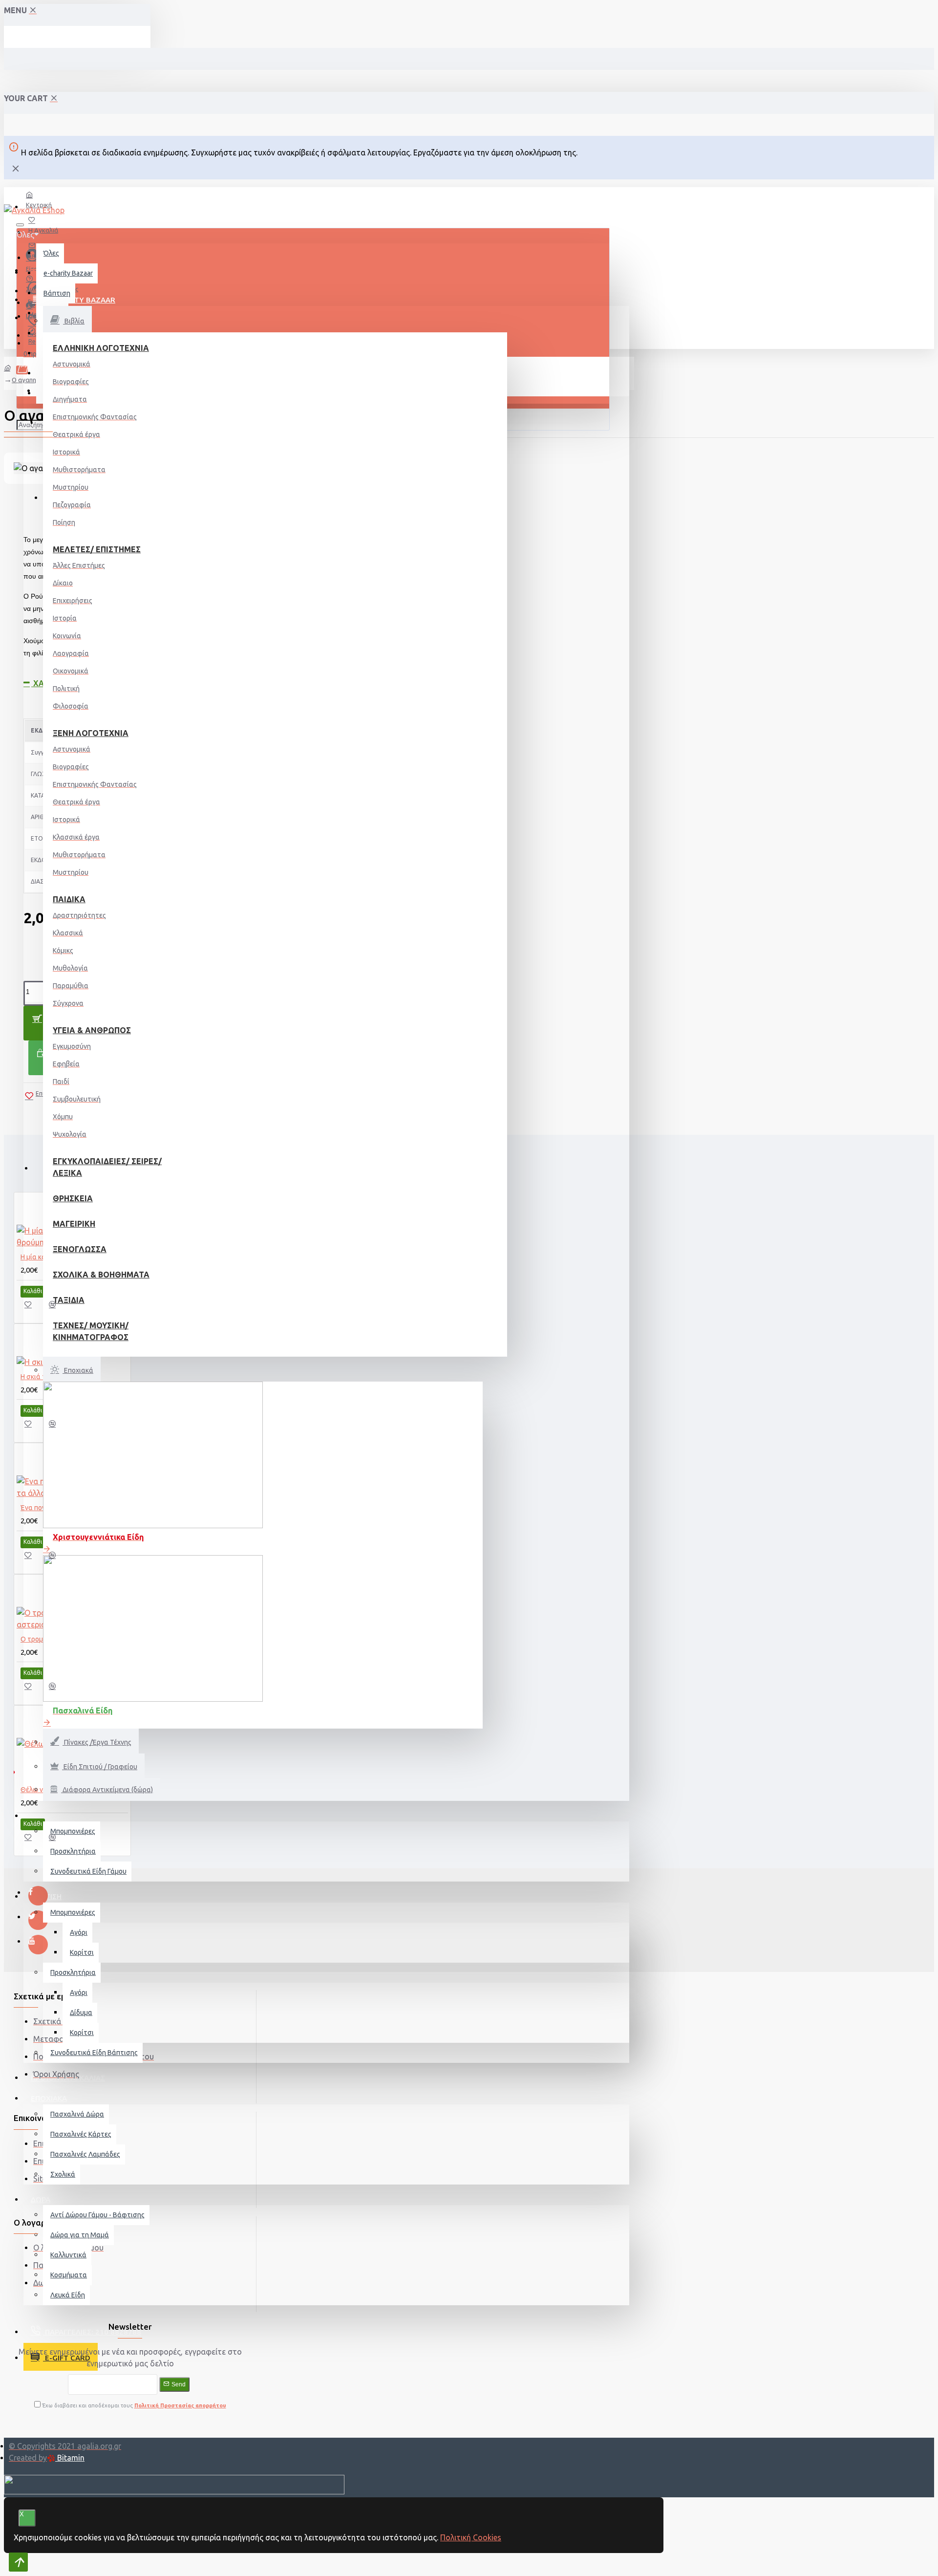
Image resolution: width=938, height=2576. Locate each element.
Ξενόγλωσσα (80, 1249)
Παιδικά (69, 899)
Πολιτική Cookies (471, 2537)
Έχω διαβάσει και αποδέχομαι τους (133, 2405)
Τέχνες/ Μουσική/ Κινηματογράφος (91, 1331)
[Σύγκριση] (57, 1308)
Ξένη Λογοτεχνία (91, 733)
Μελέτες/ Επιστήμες (97, 549)
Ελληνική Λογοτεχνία (101, 348)
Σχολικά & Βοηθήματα (101, 1275)
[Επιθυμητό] (33, 1308)
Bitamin (70, 2458)
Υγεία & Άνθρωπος (92, 1030)
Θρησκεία (73, 1198)
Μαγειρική (74, 1224)
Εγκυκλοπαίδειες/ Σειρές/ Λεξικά (107, 1167)
